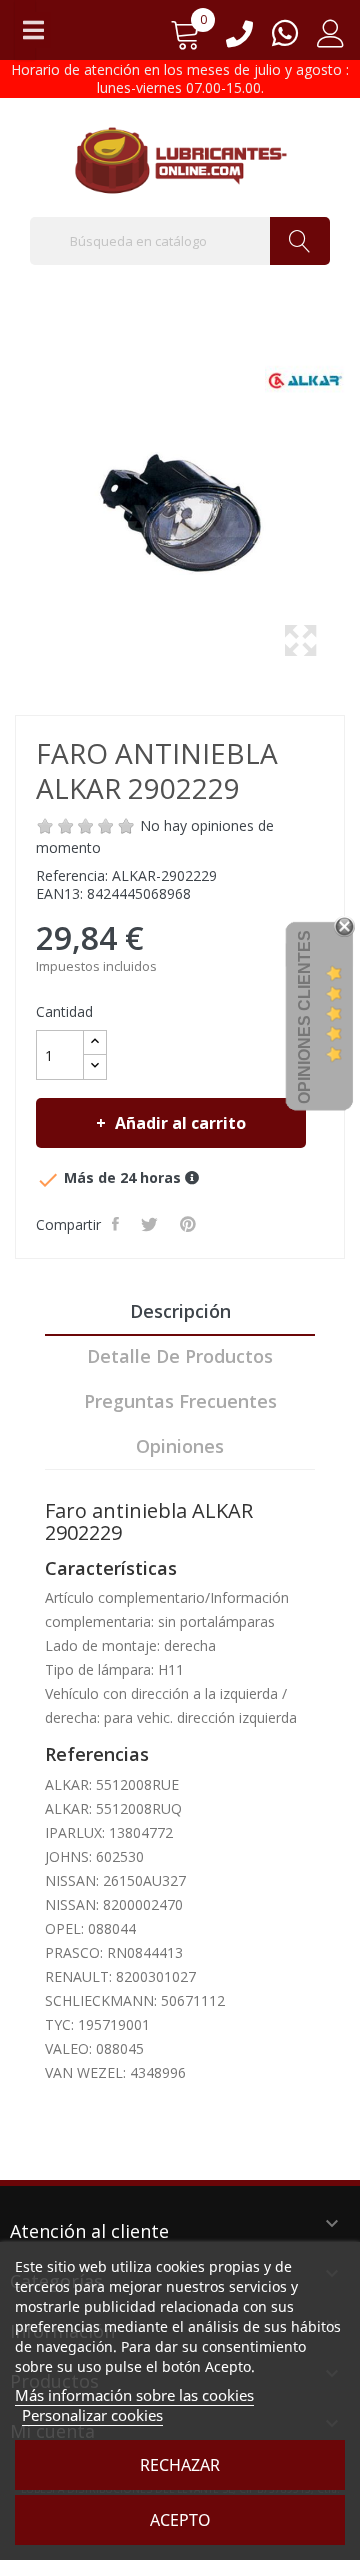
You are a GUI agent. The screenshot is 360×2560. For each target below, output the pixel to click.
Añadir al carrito (180, 1123)
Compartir (117, 1224)
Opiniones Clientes (304, 1017)
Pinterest (190, 1224)
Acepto (180, 2520)
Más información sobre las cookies (134, 2395)
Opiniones (180, 1446)
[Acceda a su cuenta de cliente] (331, 40)
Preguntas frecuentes (180, 1401)
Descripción (180, 1311)
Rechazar (180, 2465)
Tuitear (151, 1224)
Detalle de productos (180, 1356)
